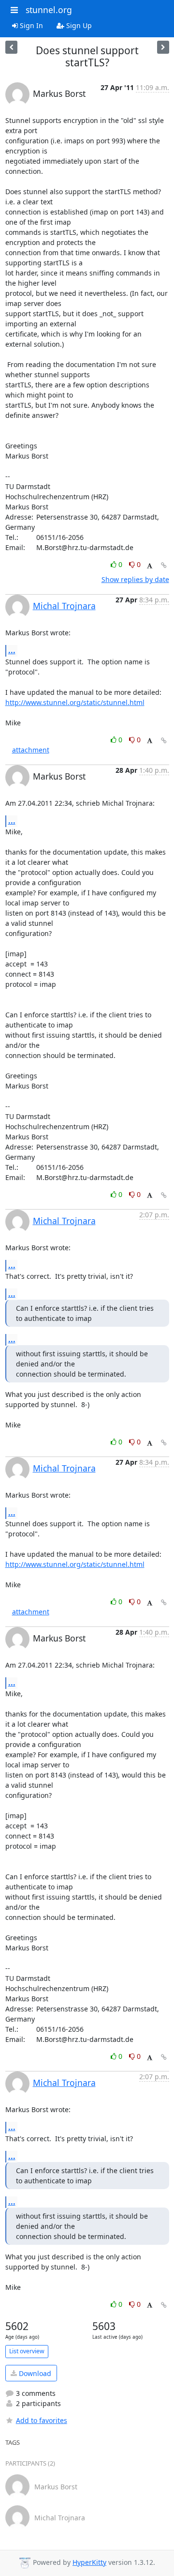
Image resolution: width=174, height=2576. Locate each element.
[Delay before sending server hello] (11, 47)
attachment (31, 750)
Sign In (30, 25)
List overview (27, 2351)
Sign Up (78, 25)
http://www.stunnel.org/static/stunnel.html (75, 702)
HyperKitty (89, 2562)
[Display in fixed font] (150, 566)
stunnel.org (49, 10)
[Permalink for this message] (164, 565)
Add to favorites (42, 2420)
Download (34, 2373)
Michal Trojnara (64, 606)
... (12, 650)
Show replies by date (135, 579)
